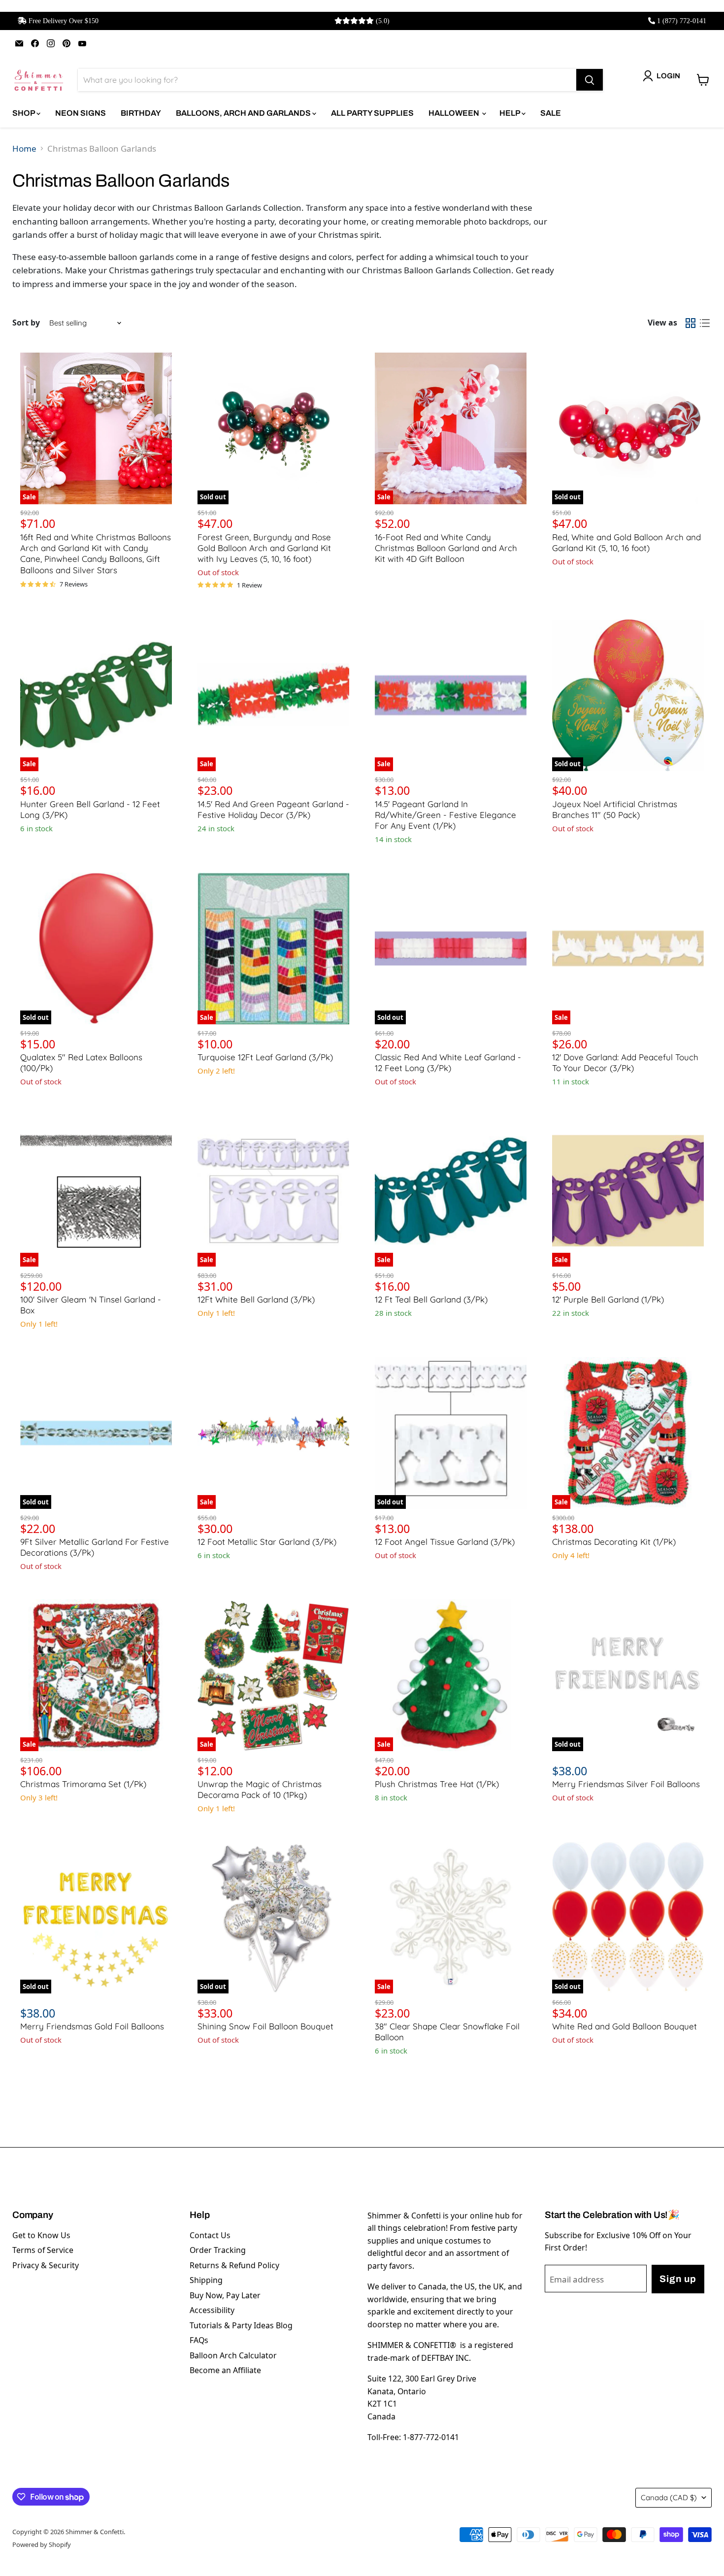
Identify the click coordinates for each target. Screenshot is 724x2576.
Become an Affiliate (225, 2370)
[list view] (705, 323)
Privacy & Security (46, 2265)
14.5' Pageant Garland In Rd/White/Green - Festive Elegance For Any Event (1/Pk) (445, 815)
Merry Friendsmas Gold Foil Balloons (92, 2026)
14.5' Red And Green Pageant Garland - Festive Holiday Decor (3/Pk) (273, 809)
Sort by (26, 323)
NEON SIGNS (81, 113)
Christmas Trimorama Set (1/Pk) (83, 1784)
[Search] (590, 80)
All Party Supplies (372, 113)
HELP (510, 113)
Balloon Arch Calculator (233, 2355)
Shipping (206, 2280)
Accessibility (212, 2310)
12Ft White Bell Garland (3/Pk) (256, 1299)
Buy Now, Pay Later (225, 2295)
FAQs (199, 2340)
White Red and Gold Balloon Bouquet (625, 2026)
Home (24, 148)
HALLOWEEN (455, 113)
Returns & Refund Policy (234, 2265)
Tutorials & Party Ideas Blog (241, 2325)
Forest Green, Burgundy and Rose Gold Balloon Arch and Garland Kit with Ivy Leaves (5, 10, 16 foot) (264, 548)
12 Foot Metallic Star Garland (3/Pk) (267, 1542)
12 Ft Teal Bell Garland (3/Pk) (431, 1299)
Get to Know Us (41, 2235)
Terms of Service (43, 2250)
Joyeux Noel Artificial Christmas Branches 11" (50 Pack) (615, 809)
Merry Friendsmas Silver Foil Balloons (626, 1784)
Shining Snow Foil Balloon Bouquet (265, 2026)
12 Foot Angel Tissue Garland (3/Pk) (445, 1542)
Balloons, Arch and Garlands (244, 113)
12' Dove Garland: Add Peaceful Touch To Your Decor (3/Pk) (625, 1062)
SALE (551, 113)
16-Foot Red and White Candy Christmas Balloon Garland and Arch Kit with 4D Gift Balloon (446, 548)
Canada (669, 2497)
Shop (24, 113)
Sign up (678, 2279)
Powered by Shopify (42, 2544)
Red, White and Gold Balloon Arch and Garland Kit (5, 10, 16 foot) (626, 542)
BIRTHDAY (141, 113)
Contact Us (210, 2235)
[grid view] (691, 323)
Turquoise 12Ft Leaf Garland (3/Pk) (265, 1057)
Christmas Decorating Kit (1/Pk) (614, 1542)
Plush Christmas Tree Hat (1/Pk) (437, 1784)
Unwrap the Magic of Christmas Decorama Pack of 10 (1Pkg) (260, 1789)
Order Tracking (218, 2250)
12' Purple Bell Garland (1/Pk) (608, 1299)
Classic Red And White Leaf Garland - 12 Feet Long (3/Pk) (448, 1062)
